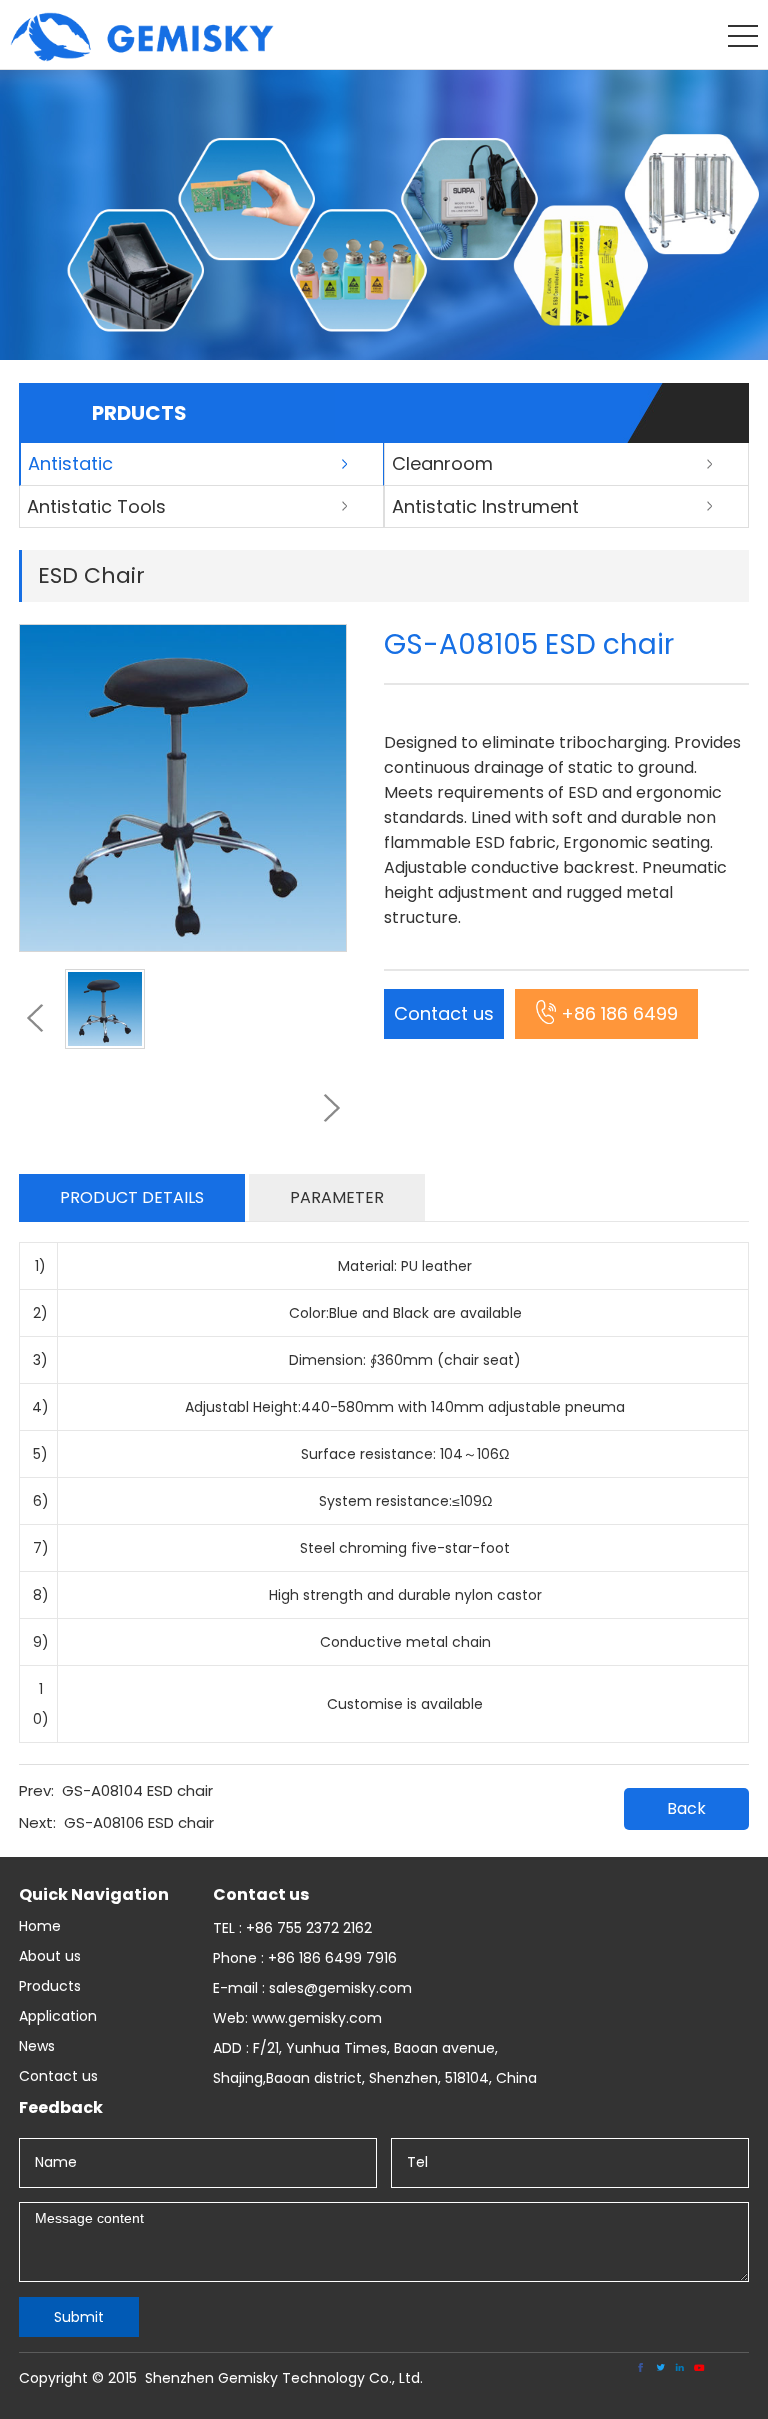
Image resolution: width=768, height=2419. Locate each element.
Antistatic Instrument (485, 506)
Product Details (132, 1197)
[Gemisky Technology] (142, 56)
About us (50, 1956)
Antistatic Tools (96, 506)
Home (40, 1926)
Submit (79, 2317)
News (37, 2046)
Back (686, 1808)
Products (50, 1986)
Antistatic (70, 463)
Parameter (337, 1197)
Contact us (444, 1013)
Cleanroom (442, 463)
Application (58, 2016)
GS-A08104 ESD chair (137, 1790)
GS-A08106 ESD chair (139, 1822)
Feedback (61, 2107)
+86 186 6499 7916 (619, 1020)
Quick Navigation (94, 1894)
